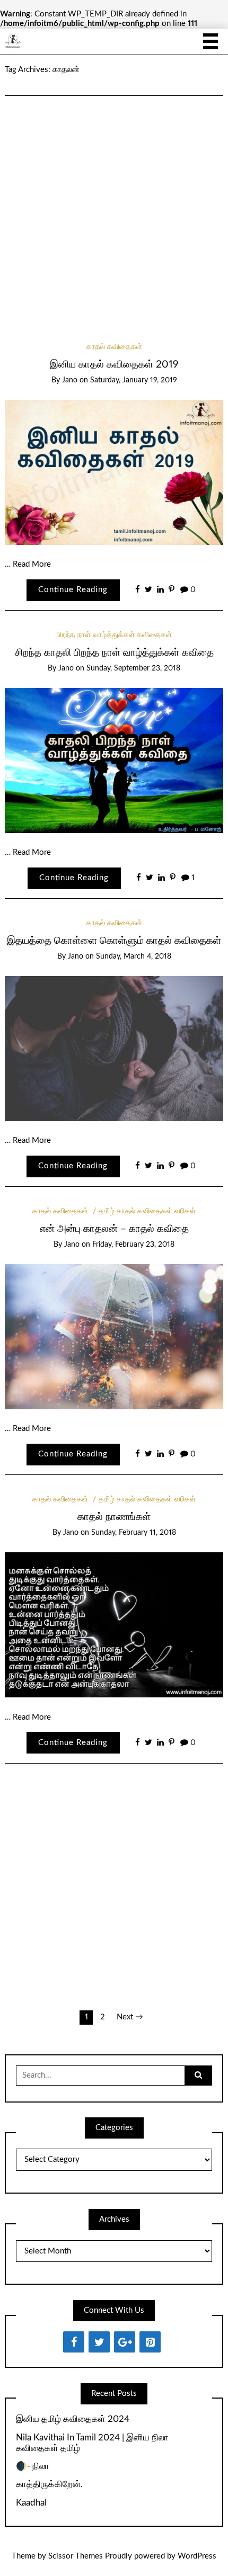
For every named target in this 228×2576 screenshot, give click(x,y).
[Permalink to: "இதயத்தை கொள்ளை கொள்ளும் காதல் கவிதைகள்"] (114, 1048)
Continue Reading (73, 590)
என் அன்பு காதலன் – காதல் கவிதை (114, 1229)
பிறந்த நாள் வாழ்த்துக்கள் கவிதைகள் (114, 635)
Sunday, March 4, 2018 (134, 956)
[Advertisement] (114, 205)
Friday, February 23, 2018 (133, 1245)
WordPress (197, 2556)
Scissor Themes (76, 2556)
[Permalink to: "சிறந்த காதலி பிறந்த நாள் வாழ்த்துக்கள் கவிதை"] (114, 760)
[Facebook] (74, 2342)
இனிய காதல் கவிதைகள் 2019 (114, 365)
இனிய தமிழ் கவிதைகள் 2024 (73, 2419)
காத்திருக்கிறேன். (49, 2484)
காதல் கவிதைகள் (114, 347)
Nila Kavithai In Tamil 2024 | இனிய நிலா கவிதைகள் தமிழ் (92, 2443)
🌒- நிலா (33, 2466)
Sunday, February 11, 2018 (134, 1533)
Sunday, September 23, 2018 (133, 668)
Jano (70, 380)
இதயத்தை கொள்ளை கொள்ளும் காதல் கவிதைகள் (114, 941)
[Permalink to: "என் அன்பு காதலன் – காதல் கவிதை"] (114, 1336)
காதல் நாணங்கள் (114, 1517)
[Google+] (125, 2342)
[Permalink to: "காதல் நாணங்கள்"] (114, 1625)
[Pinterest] (150, 2342)
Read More (32, 564)
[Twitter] (99, 2342)
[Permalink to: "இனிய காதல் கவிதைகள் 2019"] (114, 472)
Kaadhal (31, 2503)
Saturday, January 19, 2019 (134, 380)
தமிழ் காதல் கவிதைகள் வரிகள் (147, 1211)
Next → (130, 2017)
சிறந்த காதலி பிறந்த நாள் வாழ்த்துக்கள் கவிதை (114, 653)
